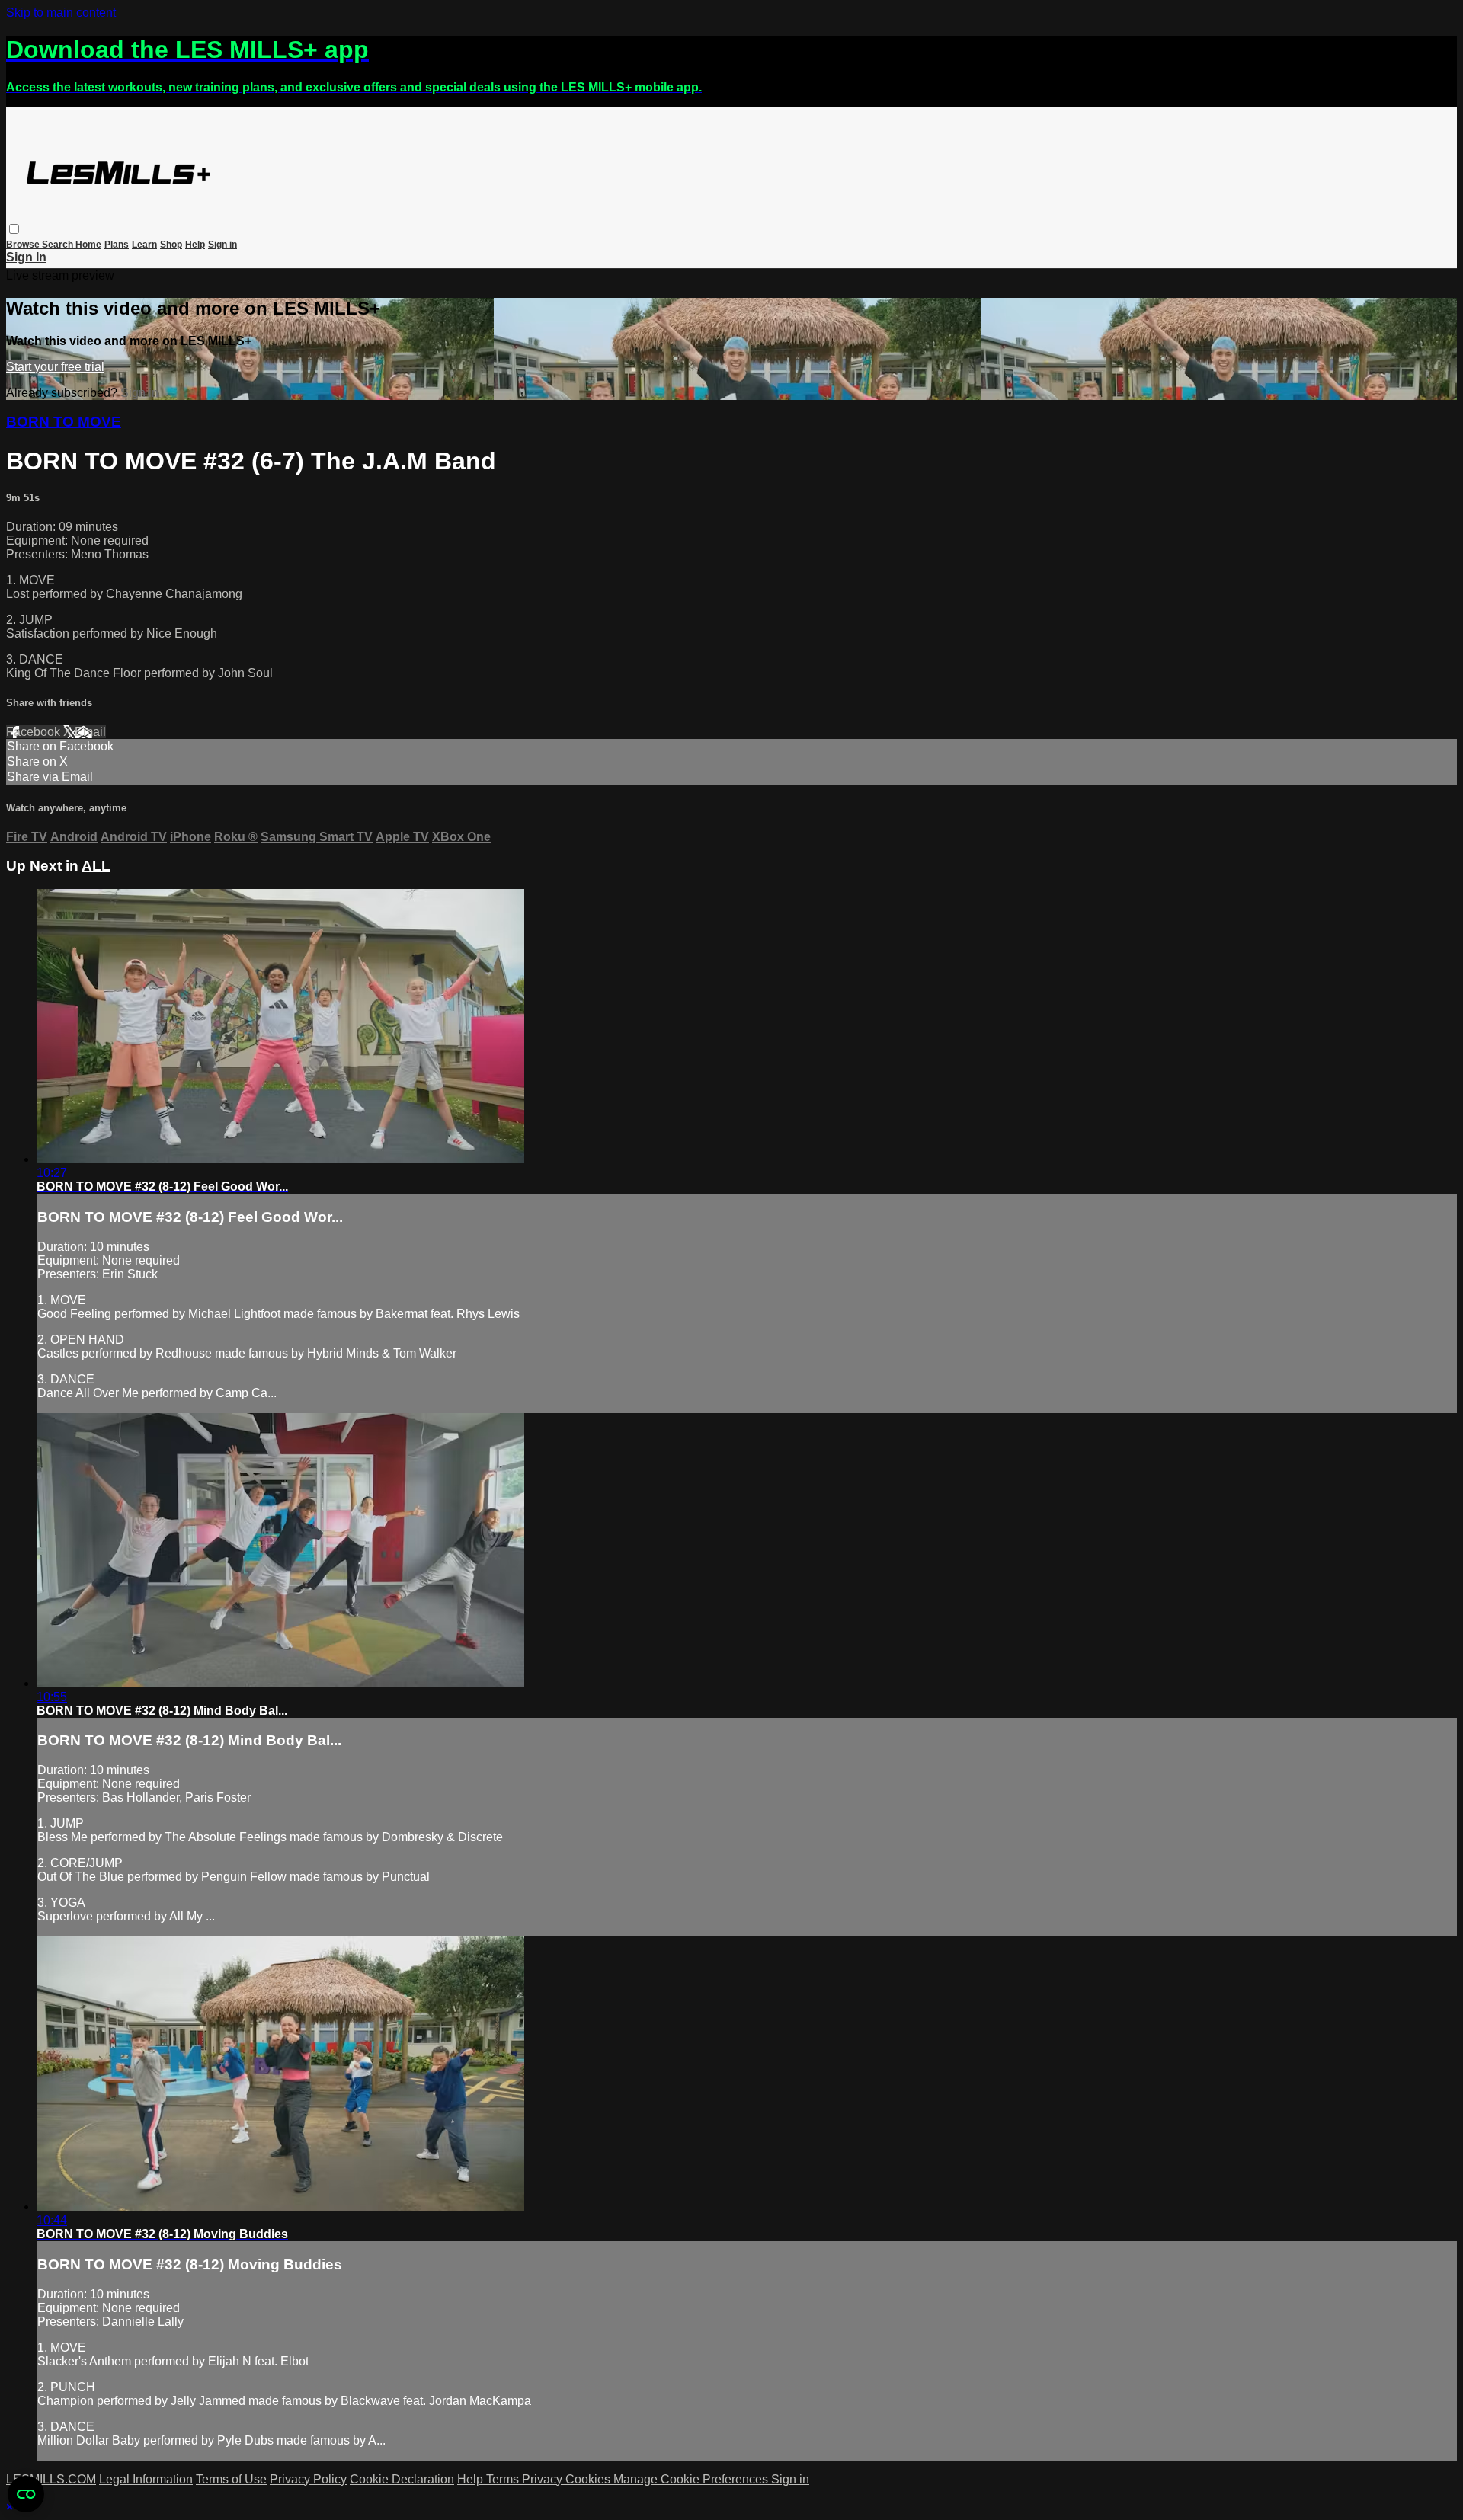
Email (90, 732)
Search (59, 245)
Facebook (35, 732)
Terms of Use (231, 2479)
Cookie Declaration (402, 2479)
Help (195, 245)
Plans (117, 245)
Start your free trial (55, 367)
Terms (504, 2479)
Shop (171, 245)
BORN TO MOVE (64, 422)
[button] (14, 229)
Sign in (222, 245)
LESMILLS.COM (51, 2479)
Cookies (589, 2479)
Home (88, 245)
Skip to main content (61, 13)
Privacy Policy (308, 2479)
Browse (24, 245)
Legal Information (146, 2479)
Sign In (26, 257)
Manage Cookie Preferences (692, 2479)
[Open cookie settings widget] (26, 2494)
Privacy (544, 2479)
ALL (96, 866)
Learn (144, 245)
